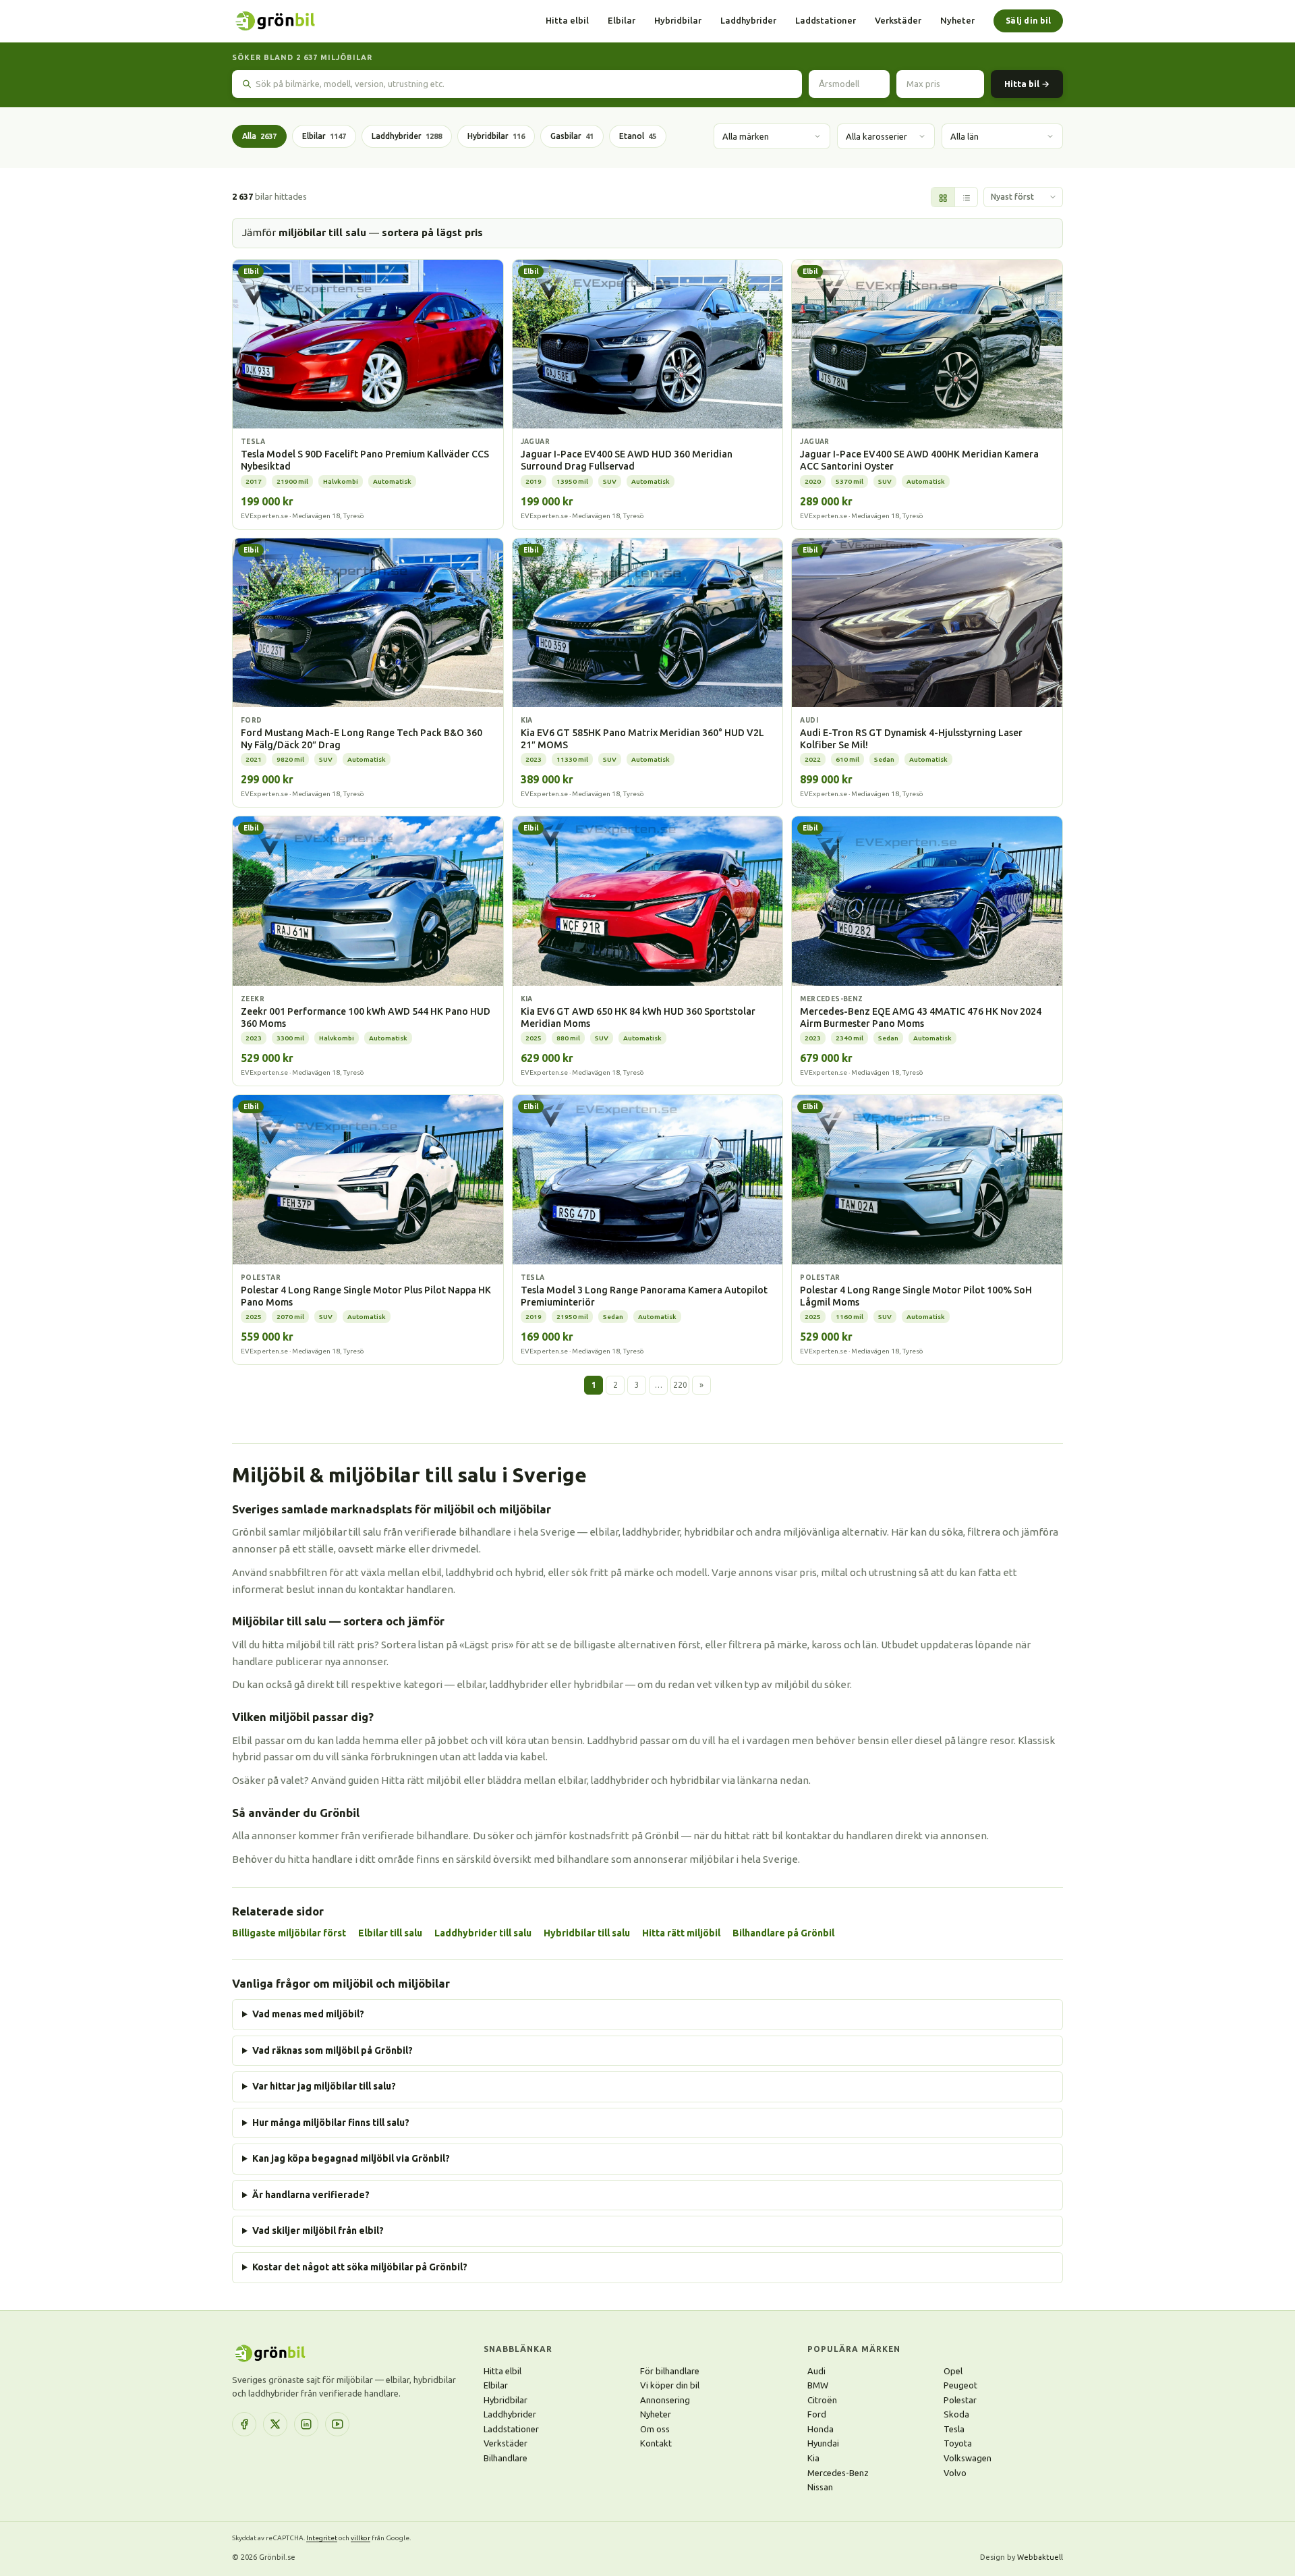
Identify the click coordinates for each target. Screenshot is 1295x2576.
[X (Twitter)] (275, 2424)
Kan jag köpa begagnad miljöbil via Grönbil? (351, 2158)
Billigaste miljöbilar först (289, 1933)
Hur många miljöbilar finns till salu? (331, 2123)
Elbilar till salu (390, 1933)
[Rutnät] (943, 198)
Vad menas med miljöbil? (308, 2014)
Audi (816, 2371)
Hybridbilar (678, 20)
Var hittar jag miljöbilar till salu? (324, 2086)
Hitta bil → (1027, 84)
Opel (953, 2371)
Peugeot (960, 2385)
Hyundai (823, 2443)
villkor (361, 2538)
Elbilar (622, 20)
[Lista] (966, 198)
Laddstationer (826, 20)
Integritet (322, 2538)
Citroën (822, 2400)
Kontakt (656, 2443)
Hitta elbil (567, 20)
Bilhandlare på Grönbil (783, 1933)
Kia (813, 2458)
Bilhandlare (506, 2458)
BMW (818, 2385)
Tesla (954, 2429)
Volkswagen (968, 2458)
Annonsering (665, 2400)
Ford (817, 2414)
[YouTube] (337, 2424)
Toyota (958, 2443)
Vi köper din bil (670, 2385)
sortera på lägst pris (432, 232)
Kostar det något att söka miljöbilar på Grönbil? (360, 2267)
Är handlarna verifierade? (311, 2195)
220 (680, 1385)
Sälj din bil (1028, 21)
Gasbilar (572, 136)
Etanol (638, 136)
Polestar (960, 2400)
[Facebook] (244, 2424)
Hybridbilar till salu (587, 1933)
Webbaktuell (1040, 2557)
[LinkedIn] (306, 2424)
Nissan (820, 2487)
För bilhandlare (670, 2371)
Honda (821, 2429)
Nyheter (957, 20)
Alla (259, 136)
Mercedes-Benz (838, 2473)
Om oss (655, 2429)
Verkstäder (898, 20)
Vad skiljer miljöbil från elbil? (318, 2231)
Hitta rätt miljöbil (681, 1933)
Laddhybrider (748, 20)
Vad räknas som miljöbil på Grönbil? (333, 2050)
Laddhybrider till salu (483, 1933)
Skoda (956, 2414)
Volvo (955, 2473)
